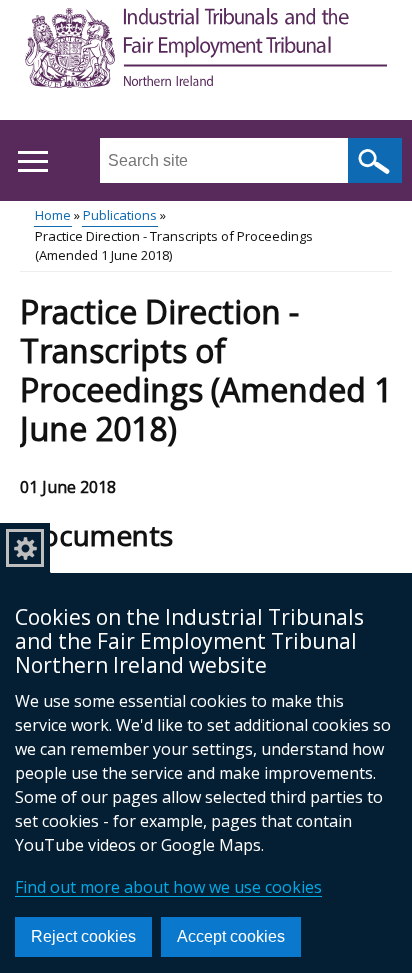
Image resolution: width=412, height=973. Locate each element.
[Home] (206, 51)
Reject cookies (83, 936)
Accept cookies (231, 936)
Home (53, 215)
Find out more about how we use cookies (168, 887)
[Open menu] (32, 161)
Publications (120, 215)
